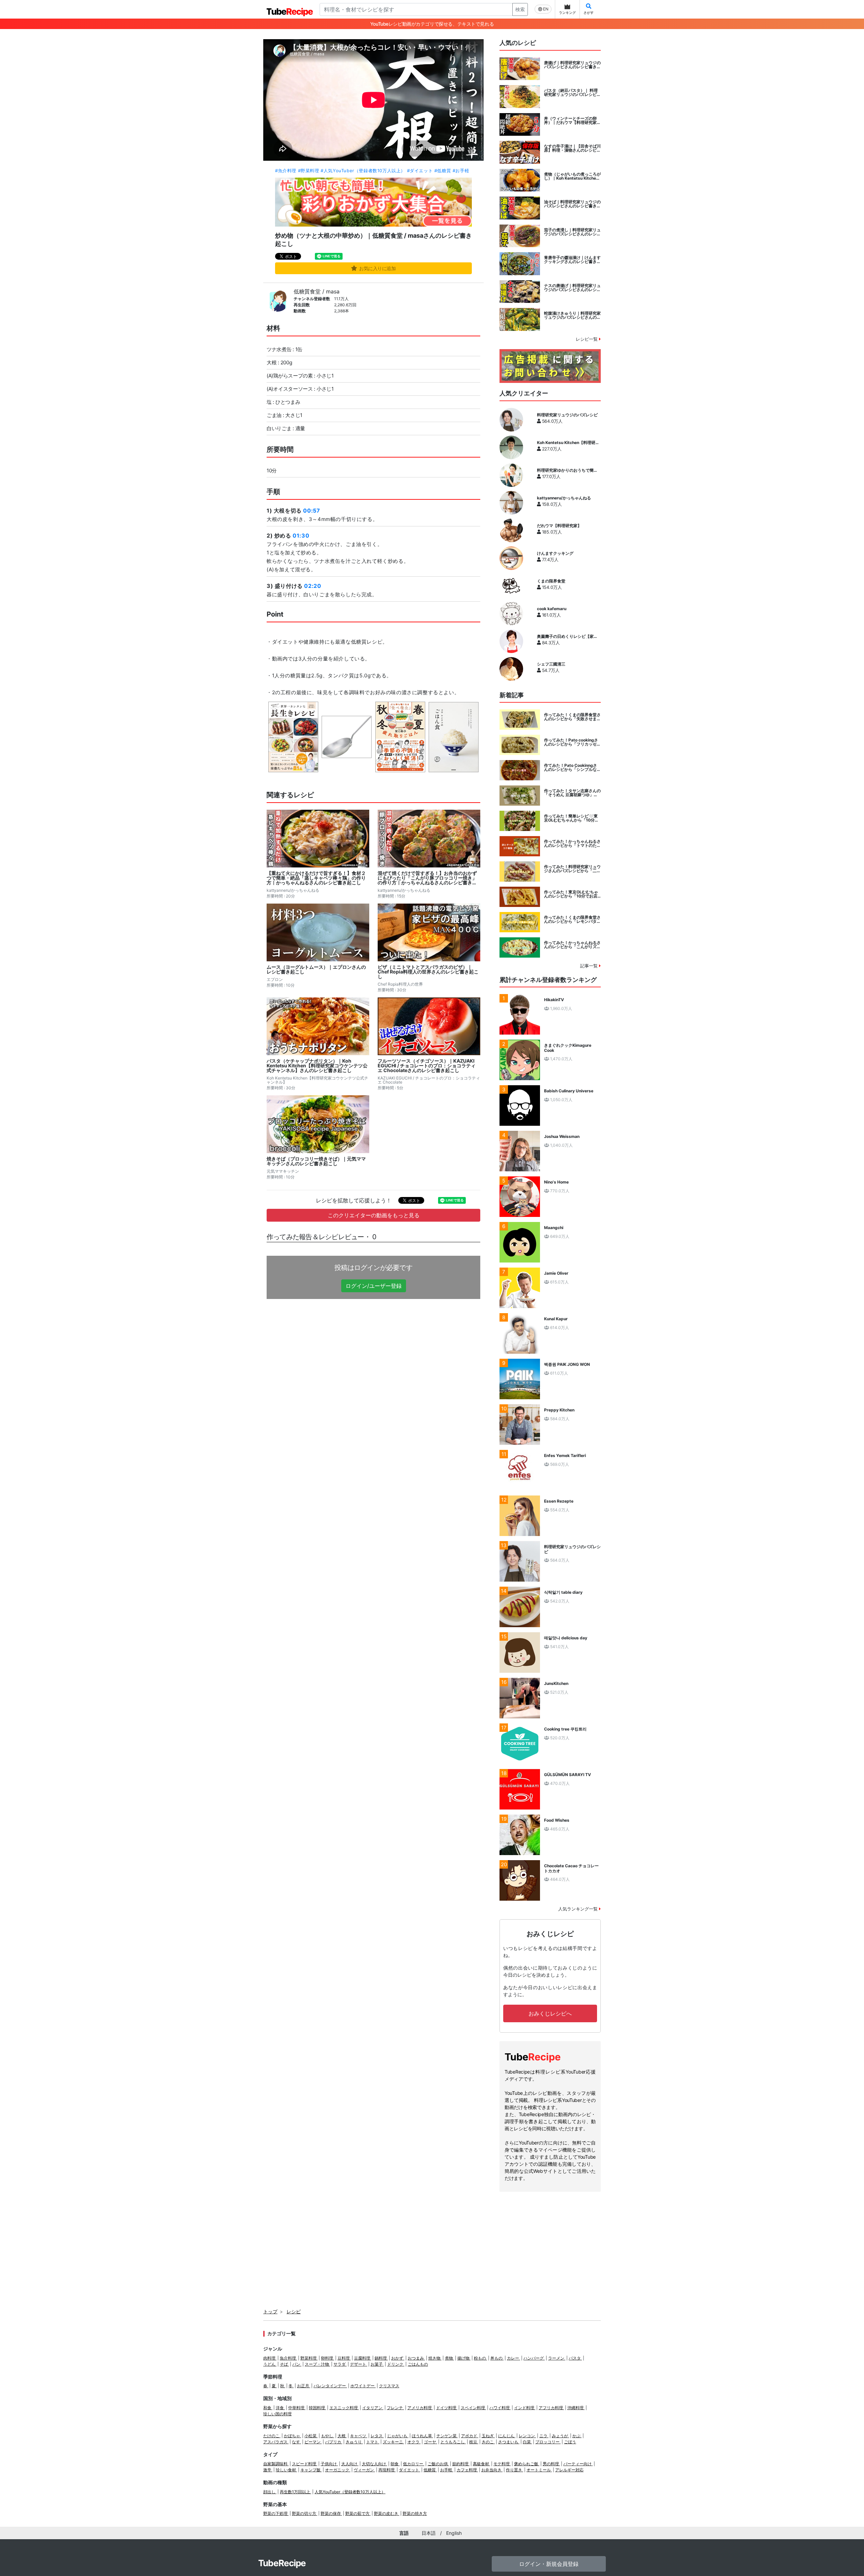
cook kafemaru (552, 609)
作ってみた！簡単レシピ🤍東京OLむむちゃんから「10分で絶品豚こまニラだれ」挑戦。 (571, 818)
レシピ (294, 2311)
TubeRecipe (282, 2563)
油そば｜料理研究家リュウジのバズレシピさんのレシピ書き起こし (572, 204)
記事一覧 (590, 966)
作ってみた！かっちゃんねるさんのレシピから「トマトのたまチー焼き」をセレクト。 (572, 843)
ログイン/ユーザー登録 (374, 1286)
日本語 (429, 2533)
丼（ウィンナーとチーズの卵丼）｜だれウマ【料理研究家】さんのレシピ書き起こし (572, 121)
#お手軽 (461, 171)
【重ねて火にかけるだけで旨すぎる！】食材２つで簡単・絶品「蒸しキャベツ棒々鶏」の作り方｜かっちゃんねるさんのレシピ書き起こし (316, 878)
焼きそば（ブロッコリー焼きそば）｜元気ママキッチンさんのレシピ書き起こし (316, 1161)
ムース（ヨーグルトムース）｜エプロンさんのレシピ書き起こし (316, 969)
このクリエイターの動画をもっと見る (374, 1215)
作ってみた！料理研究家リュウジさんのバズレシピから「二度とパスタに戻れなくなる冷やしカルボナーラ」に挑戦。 (572, 869)
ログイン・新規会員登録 (549, 2564)
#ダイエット (420, 171)
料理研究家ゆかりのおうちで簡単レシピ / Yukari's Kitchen (567, 470)
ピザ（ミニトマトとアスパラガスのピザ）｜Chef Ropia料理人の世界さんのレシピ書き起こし (428, 972)
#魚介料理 (286, 171)
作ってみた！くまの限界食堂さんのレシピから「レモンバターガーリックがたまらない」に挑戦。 (572, 919)
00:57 (312, 511)
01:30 (301, 536)
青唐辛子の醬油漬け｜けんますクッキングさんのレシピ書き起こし (572, 260)
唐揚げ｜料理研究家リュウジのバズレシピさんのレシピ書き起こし (572, 65)
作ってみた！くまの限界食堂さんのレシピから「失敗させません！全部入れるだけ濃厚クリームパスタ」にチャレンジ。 (572, 717)
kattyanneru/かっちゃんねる (564, 498)
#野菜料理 (309, 171)
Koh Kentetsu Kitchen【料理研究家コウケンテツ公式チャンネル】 (568, 443)
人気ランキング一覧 (579, 1909)
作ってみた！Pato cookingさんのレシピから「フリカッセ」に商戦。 (572, 742)
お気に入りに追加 (377, 268)
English (454, 2533)
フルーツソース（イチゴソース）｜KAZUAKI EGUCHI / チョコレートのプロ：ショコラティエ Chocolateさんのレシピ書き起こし (427, 1066)
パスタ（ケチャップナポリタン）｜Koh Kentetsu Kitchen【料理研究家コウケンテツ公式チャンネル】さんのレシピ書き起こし (317, 1066)
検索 (520, 9)
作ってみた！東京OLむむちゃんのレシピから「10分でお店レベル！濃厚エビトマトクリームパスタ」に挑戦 (572, 894)
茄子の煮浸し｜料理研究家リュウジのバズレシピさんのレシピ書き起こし (572, 232)
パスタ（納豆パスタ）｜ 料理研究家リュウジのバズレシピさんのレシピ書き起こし (572, 93)
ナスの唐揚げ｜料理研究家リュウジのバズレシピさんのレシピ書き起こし (572, 288)
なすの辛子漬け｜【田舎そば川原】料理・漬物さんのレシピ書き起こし (572, 148)
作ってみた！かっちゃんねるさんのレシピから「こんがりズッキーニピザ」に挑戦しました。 (572, 945)
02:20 (313, 586)
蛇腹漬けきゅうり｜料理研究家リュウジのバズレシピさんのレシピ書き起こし (572, 315)
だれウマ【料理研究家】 (559, 526)
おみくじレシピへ (550, 2013)
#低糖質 (443, 171)
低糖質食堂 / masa (317, 291)
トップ (270, 2311)
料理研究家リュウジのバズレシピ (567, 415)
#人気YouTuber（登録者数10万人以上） (363, 171)
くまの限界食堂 (551, 581)
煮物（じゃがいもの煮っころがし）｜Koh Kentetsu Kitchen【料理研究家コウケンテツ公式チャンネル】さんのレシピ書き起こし (572, 176)
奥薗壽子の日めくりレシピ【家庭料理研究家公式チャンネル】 (567, 636)
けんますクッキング (555, 553)
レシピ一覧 (587, 339)
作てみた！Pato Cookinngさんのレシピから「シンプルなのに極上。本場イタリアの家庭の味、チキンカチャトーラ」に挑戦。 (572, 767)
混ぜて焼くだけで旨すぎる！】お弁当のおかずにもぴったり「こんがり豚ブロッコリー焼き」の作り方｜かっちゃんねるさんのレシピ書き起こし (427, 878)
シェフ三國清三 (551, 664)
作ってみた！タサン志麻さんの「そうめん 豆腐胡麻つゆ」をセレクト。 (572, 793)
